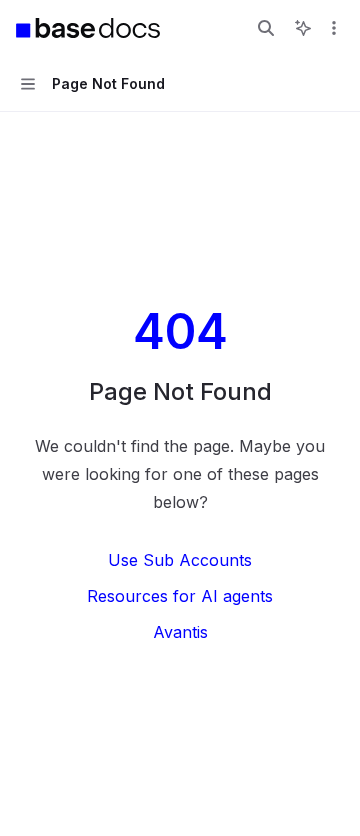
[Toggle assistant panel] (303, 28)
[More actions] (334, 28)
